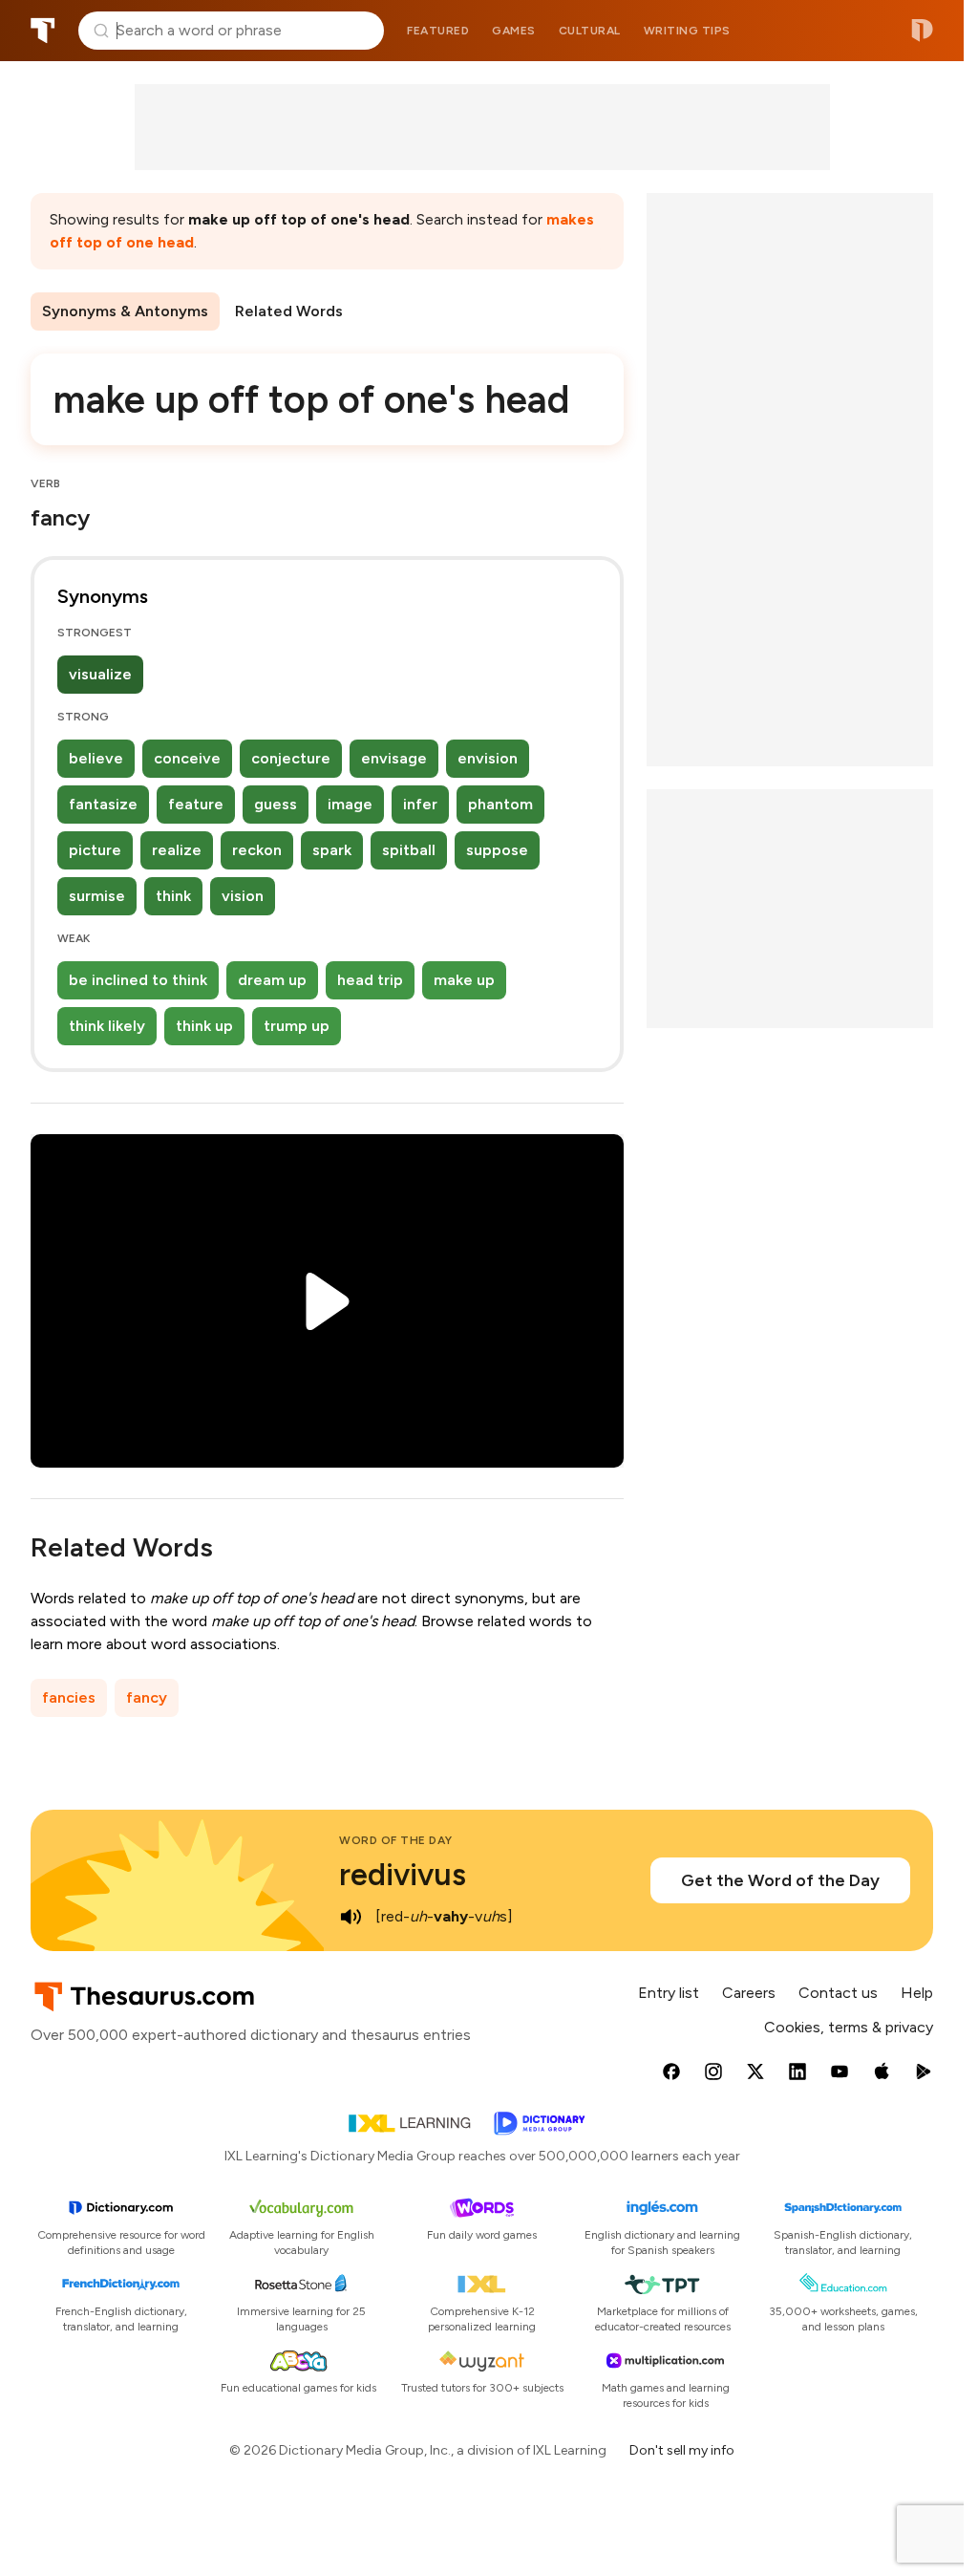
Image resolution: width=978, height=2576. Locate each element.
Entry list (669, 1993)
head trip (370, 980)
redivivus (403, 1875)
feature (196, 804)
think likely (107, 1026)
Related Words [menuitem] (289, 311)
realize (177, 850)
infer (420, 804)
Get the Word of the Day (780, 1880)
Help (917, 1993)
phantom (500, 804)
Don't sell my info (682, 2450)
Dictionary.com (922, 31)
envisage (394, 758)
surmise (97, 896)
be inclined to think (138, 980)
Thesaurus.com (43, 31)
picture (95, 850)
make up (464, 980)
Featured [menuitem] (438, 31)
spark (332, 850)
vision (243, 896)
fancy (147, 1697)
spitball (409, 850)
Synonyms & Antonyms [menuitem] (125, 311)
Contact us (838, 1993)
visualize (100, 674)
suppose (497, 850)
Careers (749, 1993)
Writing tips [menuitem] (687, 31)
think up (204, 1026)
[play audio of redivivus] (351, 1917)
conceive (187, 758)
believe (96, 758)
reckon (257, 850)
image (350, 804)
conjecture (291, 758)
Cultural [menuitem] (590, 31)
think (173, 896)
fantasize (103, 804)
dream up (272, 980)
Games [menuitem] (514, 31)
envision (488, 758)
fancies (69, 1697)
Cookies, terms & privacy (849, 2027)
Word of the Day (396, 1840)
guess (276, 804)
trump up (297, 1026)
